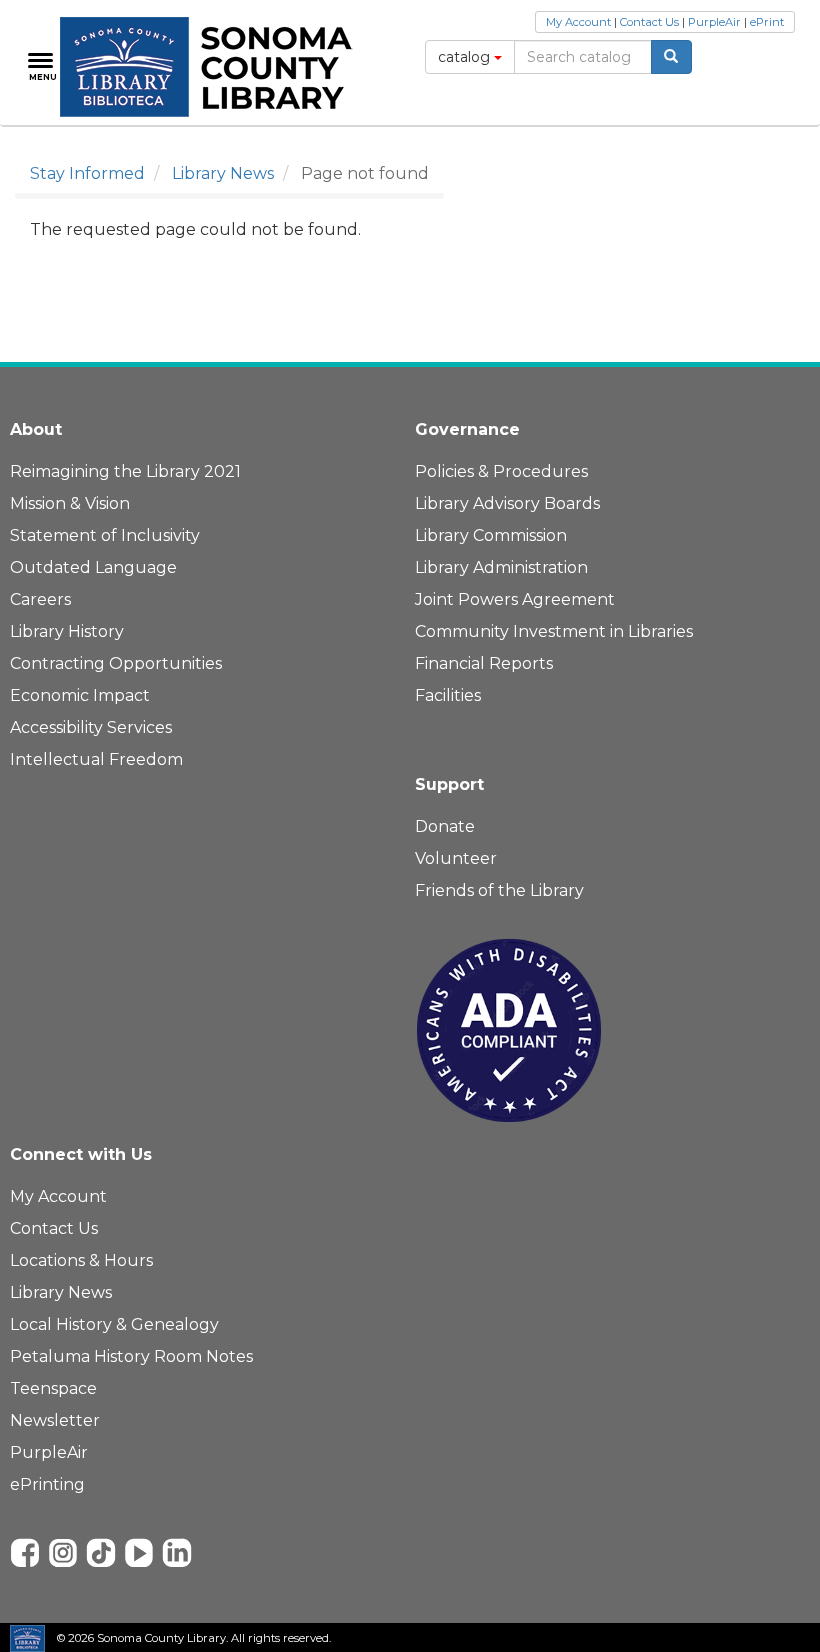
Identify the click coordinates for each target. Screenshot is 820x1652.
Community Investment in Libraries (554, 631)
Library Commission (491, 535)
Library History (67, 631)
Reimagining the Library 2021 (125, 471)
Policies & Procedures (501, 471)
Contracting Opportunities (116, 663)
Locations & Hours (81, 1260)
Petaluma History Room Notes (131, 1356)
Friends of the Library (499, 890)
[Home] (217, 67)
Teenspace (53, 1388)
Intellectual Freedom (96, 759)
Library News (223, 173)
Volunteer (456, 858)
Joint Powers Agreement (515, 599)
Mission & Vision (70, 503)
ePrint (767, 22)
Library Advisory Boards (507, 503)
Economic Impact (80, 695)
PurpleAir (714, 22)
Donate (445, 826)
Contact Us (649, 22)
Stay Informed (87, 173)
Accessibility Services (91, 727)
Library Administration (501, 567)
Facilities (448, 695)
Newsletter (55, 1420)
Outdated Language (93, 567)
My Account (578, 22)
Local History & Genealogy (114, 1324)
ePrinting (47, 1484)
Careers (40, 599)
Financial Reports (484, 663)
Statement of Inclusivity (105, 535)
